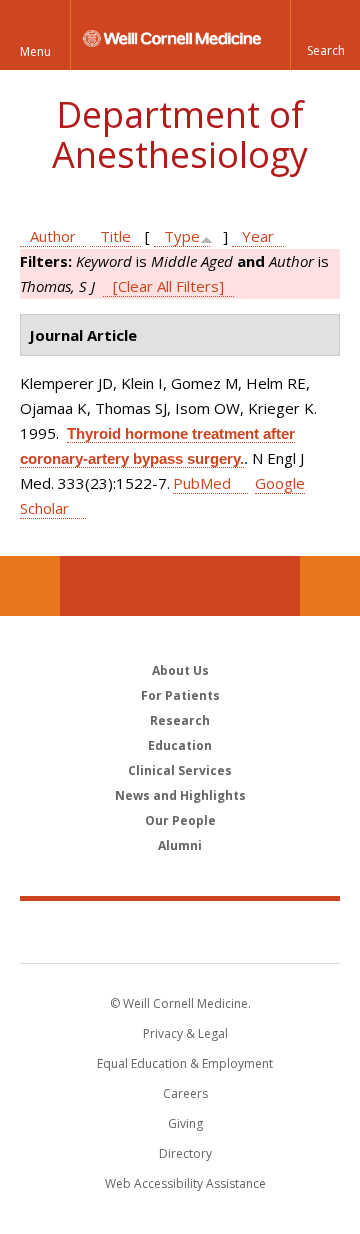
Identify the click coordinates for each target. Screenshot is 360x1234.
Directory (185, 1153)
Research (180, 720)
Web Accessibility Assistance (185, 1183)
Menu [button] (35, 51)
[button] (325, 35)
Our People (180, 820)
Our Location (30, 586)
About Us (180, 670)
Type (182, 236)
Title (115, 236)
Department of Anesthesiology (180, 134)
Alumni (180, 845)
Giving (185, 1123)
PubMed (202, 483)
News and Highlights (180, 795)
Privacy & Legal (185, 1033)
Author (53, 236)
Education (180, 745)
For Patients (180, 695)
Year (258, 236)
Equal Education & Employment (185, 1063)
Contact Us (330, 586)
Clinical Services (180, 770)
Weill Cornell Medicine (180, 931)
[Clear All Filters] (168, 286)
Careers (185, 1093)
